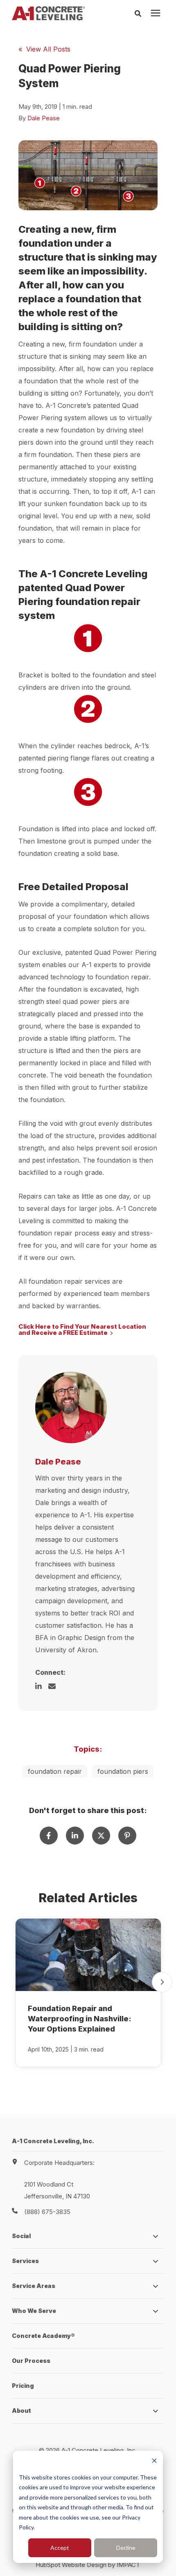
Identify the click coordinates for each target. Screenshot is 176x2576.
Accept (60, 2548)
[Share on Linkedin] (75, 1836)
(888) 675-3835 (47, 2212)
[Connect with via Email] (55, 1686)
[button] (162, 1982)
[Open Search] (140, 13)
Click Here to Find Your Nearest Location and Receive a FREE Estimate (82, 1330)
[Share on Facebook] (49, 1836)
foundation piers (123, 1771)
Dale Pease (44, 118)
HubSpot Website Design (71, 2565)
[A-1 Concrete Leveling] (49, 13)
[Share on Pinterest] (127, 1836)
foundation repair (55, 1771)
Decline (126, 2548)
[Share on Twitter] (101, 1836)
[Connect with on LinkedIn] (42, 1686)
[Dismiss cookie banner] (154, 2462)
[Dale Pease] (71, 1407)
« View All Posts (44, 49)
